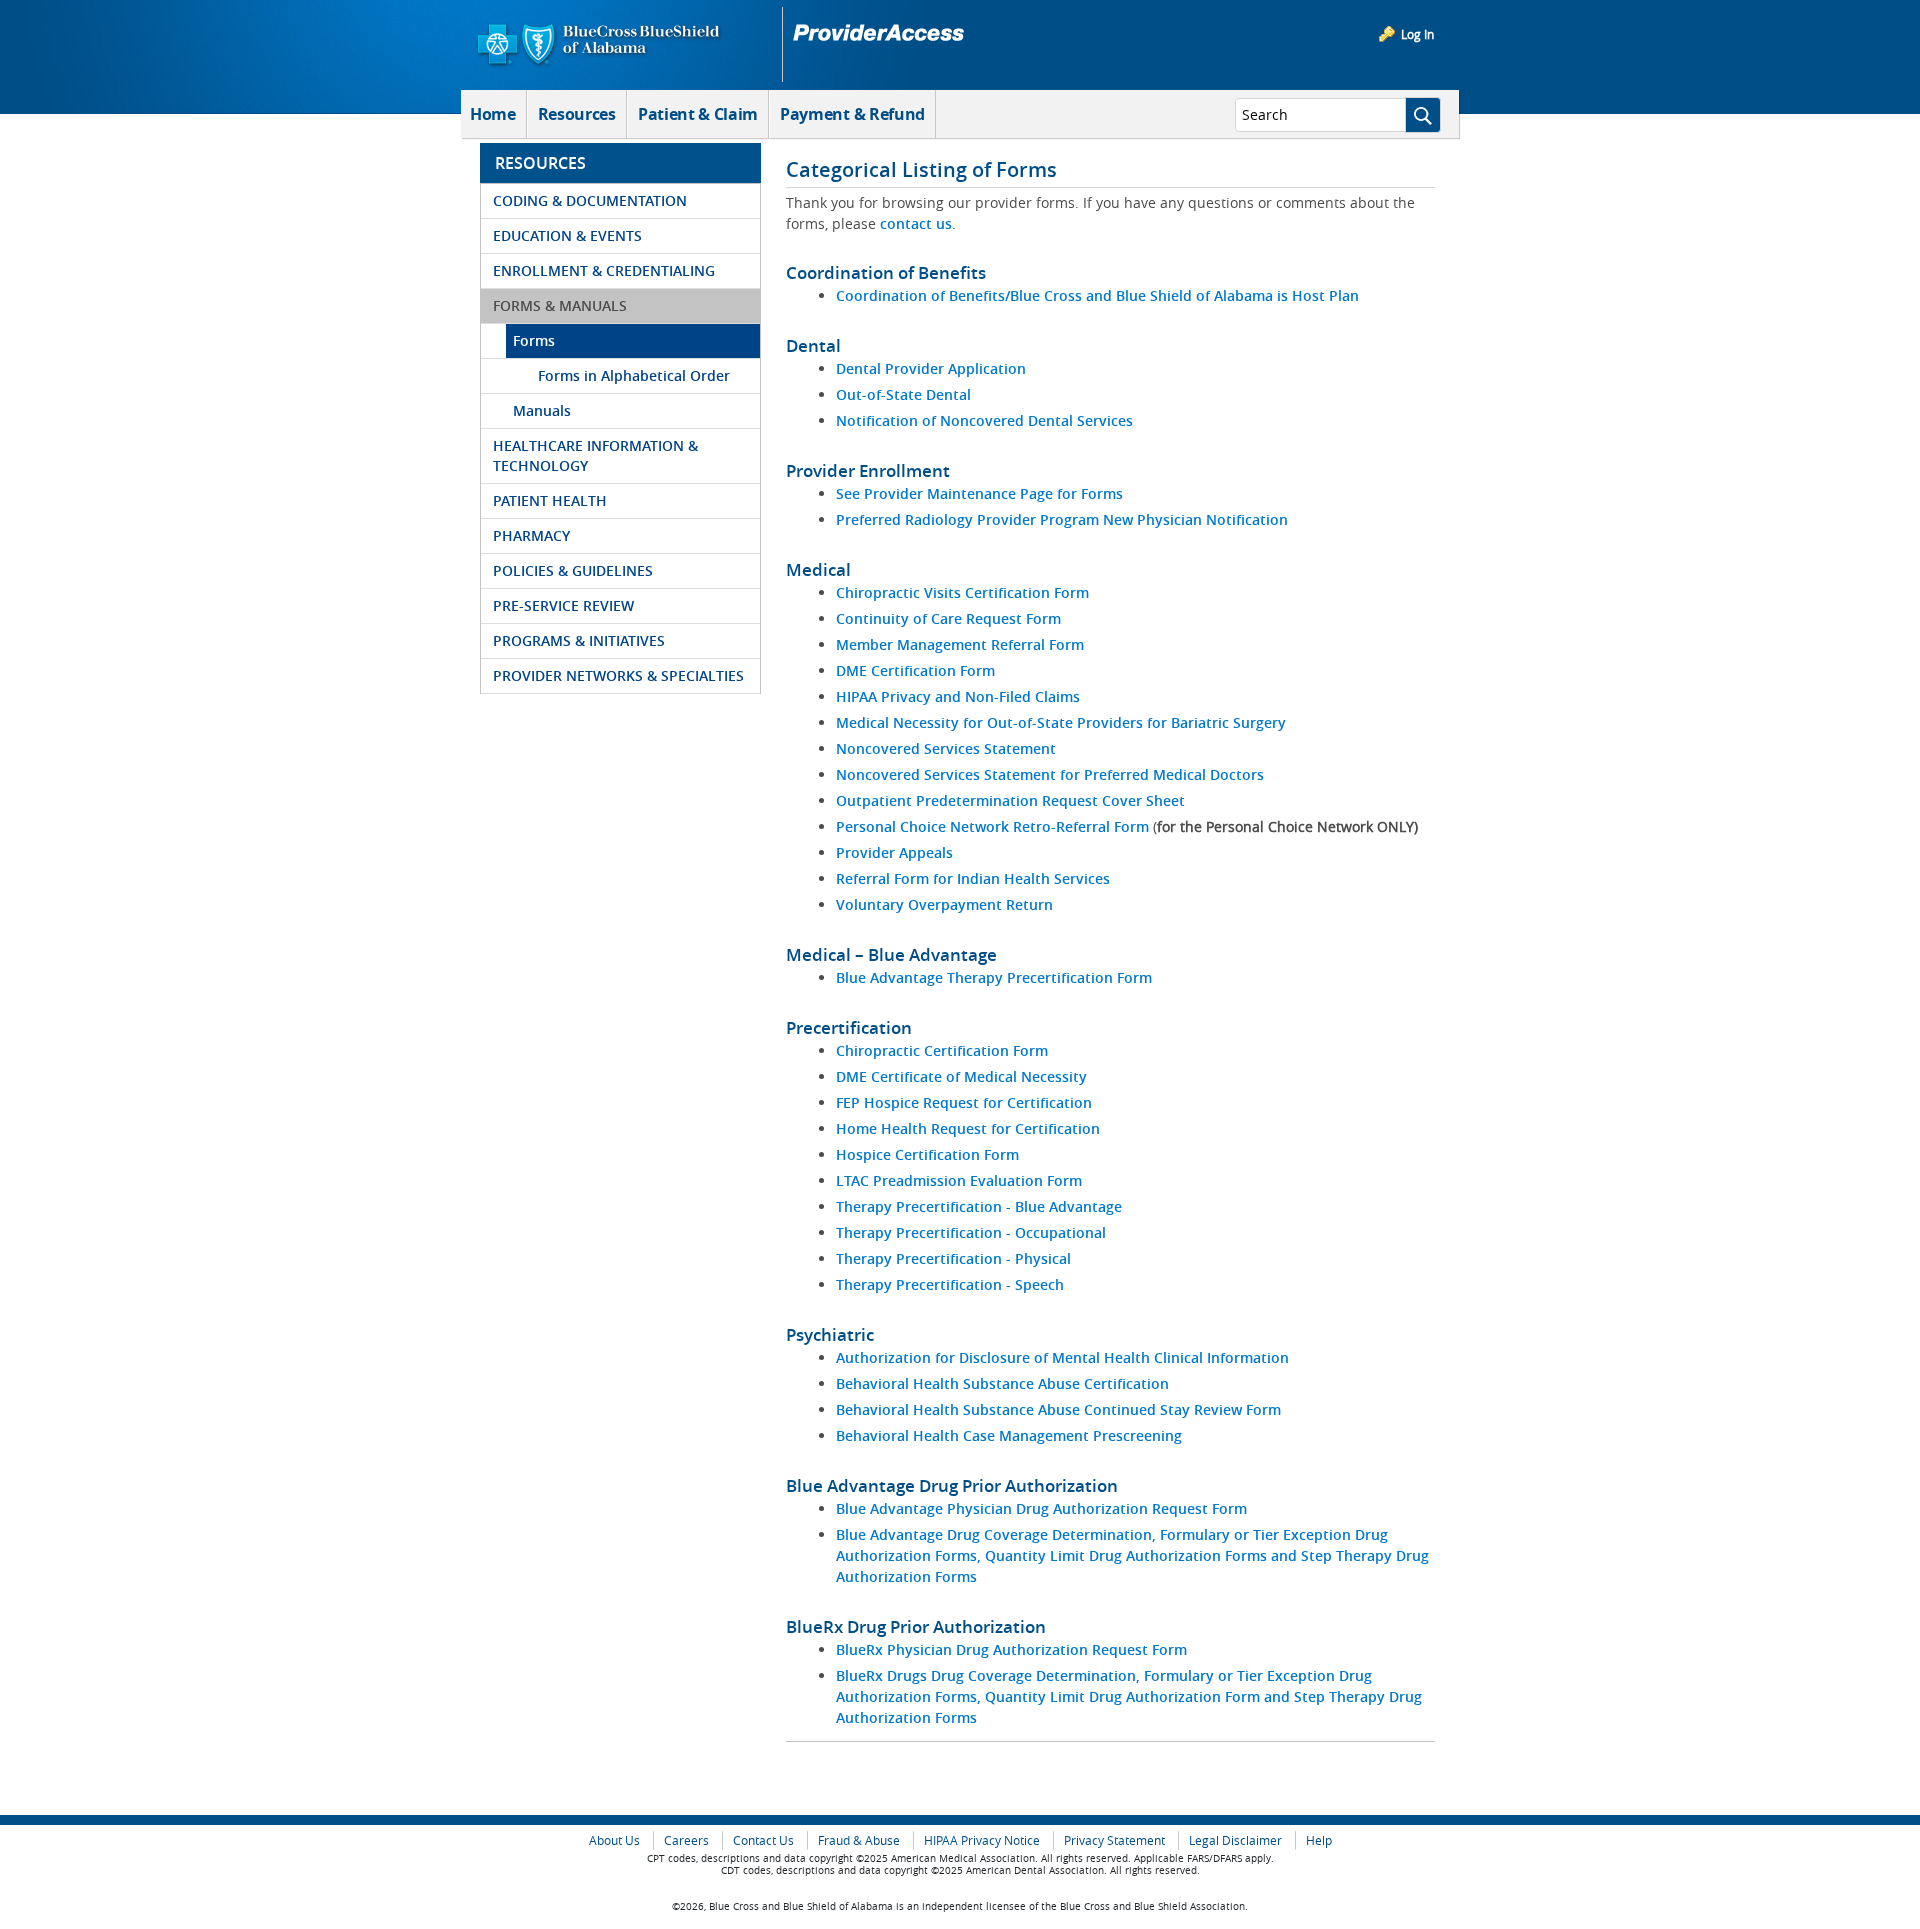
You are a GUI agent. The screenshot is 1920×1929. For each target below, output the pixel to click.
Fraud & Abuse (859, 1840)
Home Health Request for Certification (968, 1128)
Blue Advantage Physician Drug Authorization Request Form (1041, 1508)
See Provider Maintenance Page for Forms (979, 493)
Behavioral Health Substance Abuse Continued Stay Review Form (1058, 1409)
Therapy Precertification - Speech (950, 1284)
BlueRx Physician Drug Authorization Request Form (1011, 1649)
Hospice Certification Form (927, 1154)
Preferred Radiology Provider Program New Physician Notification (1062, 519)
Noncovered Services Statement (946, 748)
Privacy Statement (1114, 1840)
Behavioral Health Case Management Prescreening (1009, 1435)
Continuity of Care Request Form (948, 618)
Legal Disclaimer (1235, 1840)
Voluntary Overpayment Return (944, 904)
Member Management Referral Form (960, 644)
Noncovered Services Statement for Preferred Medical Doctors (1050, 774)
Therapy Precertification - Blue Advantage (979, 1206)
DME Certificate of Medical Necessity (961, 1076)
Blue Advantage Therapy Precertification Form (994, 977)
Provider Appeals (894, 852)
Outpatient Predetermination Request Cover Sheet (1010, 800)
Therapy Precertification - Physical (953, 1258)
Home (493, 114)
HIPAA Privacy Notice (982, 1840)
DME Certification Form (915, 670)
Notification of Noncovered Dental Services (984, 420)
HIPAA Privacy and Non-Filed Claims (958, 696)
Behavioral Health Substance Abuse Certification (1002, 1383)
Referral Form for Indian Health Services (973, 878)
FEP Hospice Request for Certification (964, 1102)
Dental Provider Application (931, 368)
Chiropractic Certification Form (942, 1050)
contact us (916, 223)
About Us (614, 1840)
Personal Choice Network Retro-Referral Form (994, 826)
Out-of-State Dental (903, 394)
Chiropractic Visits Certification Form (962, 592)
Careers (686, 1840)
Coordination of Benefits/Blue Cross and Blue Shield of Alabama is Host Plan (1097, 295)
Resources (577, 114)
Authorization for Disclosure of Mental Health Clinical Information (1062, 1357)
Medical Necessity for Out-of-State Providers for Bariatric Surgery (1061, 722)
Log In (1417, 34)
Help (1319, 1840)
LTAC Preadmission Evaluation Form (959, 1180)
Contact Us (763, 1840)
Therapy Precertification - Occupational (971, 1232)
